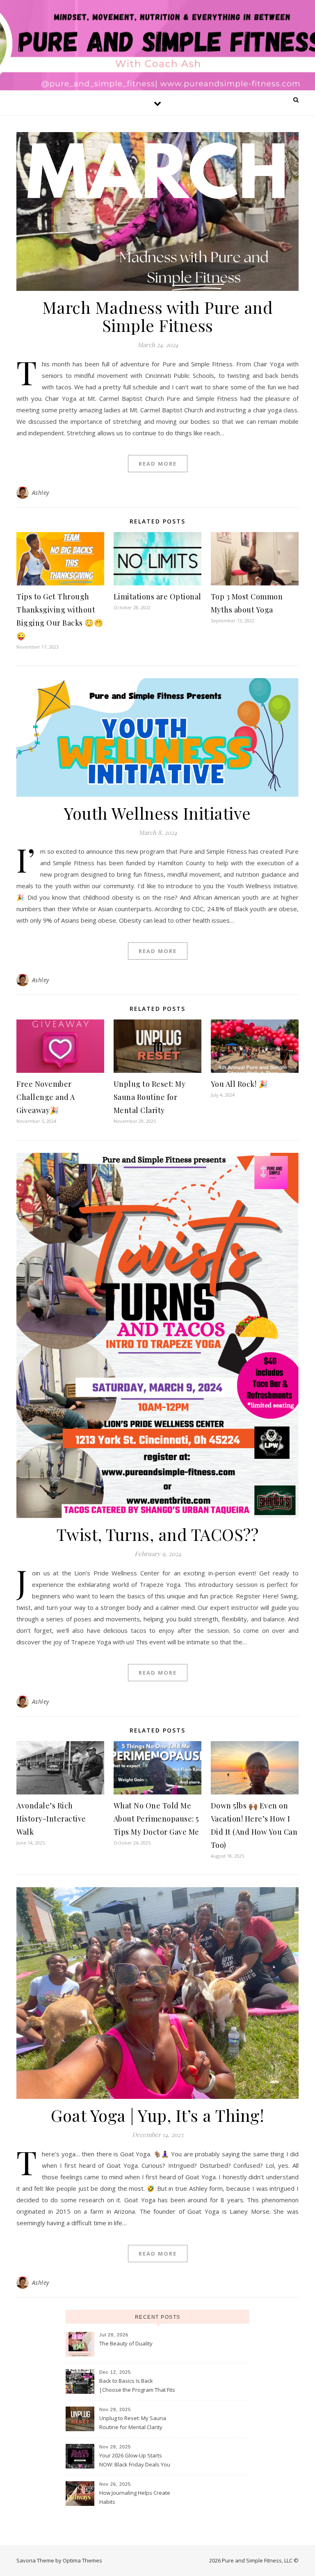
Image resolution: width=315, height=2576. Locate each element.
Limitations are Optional (157, 597)
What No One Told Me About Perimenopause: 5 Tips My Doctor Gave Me (156, 1819)
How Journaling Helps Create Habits (135, 2497)
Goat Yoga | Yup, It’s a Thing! (157, 2115)
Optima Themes (82, 2560)
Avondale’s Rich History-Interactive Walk (51, 1819)
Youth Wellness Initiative (157, 813)
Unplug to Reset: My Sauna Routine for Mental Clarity (150, 1097)
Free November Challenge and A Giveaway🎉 (46, 1097)
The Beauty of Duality (126, 2343)
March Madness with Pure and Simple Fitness (158, 316)
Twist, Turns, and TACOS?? (158, 1534)
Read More (158, 464)
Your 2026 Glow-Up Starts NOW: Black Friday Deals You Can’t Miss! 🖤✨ (135, 2461)
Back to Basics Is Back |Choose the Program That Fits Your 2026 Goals (137, 2386)
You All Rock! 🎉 (239, 1084)
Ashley (41, 493)
